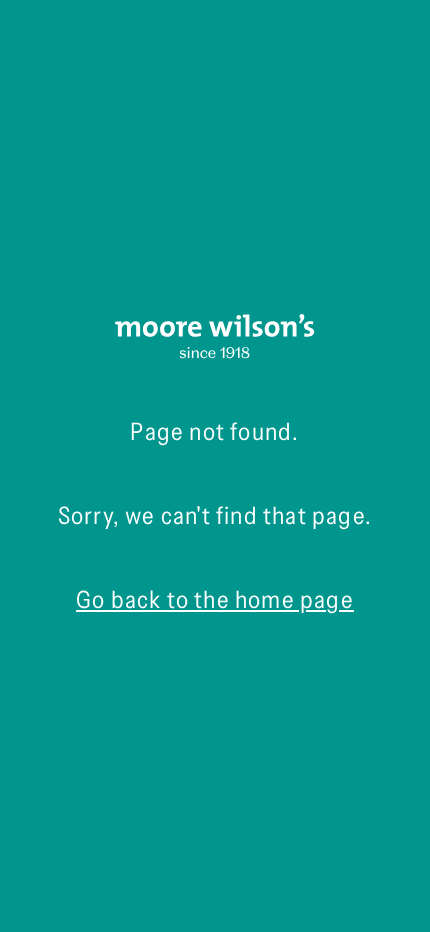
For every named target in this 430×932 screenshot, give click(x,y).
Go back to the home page (215, 599)
